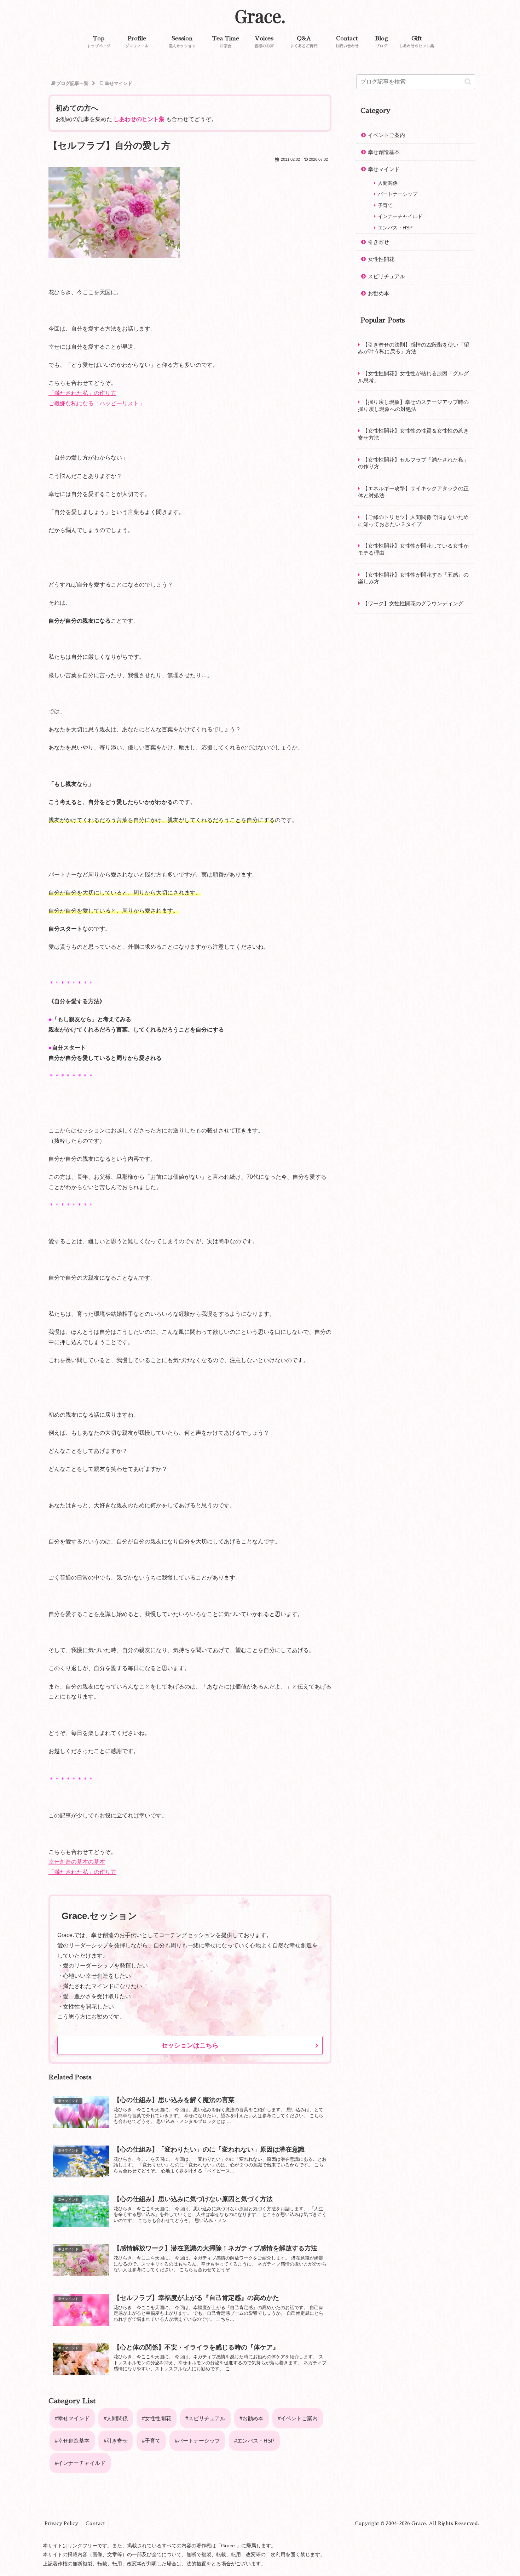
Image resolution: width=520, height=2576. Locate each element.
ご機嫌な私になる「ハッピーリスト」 (97, 403)
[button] (468, 82)
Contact (95, 2523)
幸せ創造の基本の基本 (77, 1862)
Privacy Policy (61, 2523)
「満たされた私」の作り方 (82, 393)
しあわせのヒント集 (139, 119)
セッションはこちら (190, 2045)
